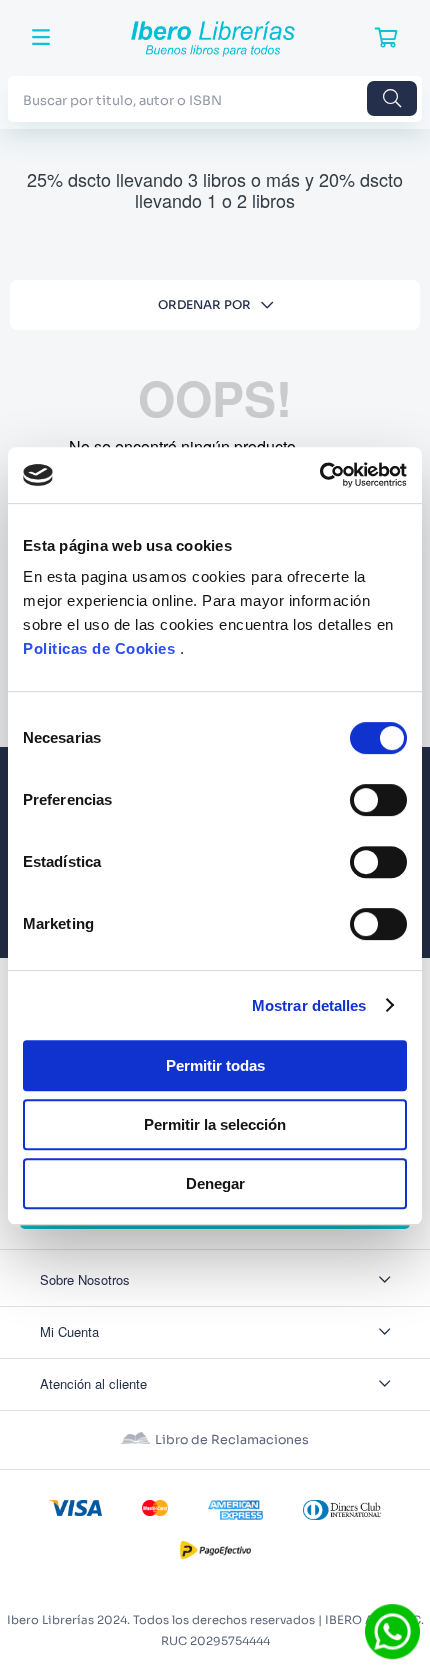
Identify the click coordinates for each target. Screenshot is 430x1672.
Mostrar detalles (309, 1005)
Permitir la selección (215, 1124)
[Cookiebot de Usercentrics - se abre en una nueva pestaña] (319, 475)
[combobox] (215, 98)
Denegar (215, 1183)
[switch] (378, 800)
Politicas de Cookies (99, 648)
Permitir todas (215, 1065)
